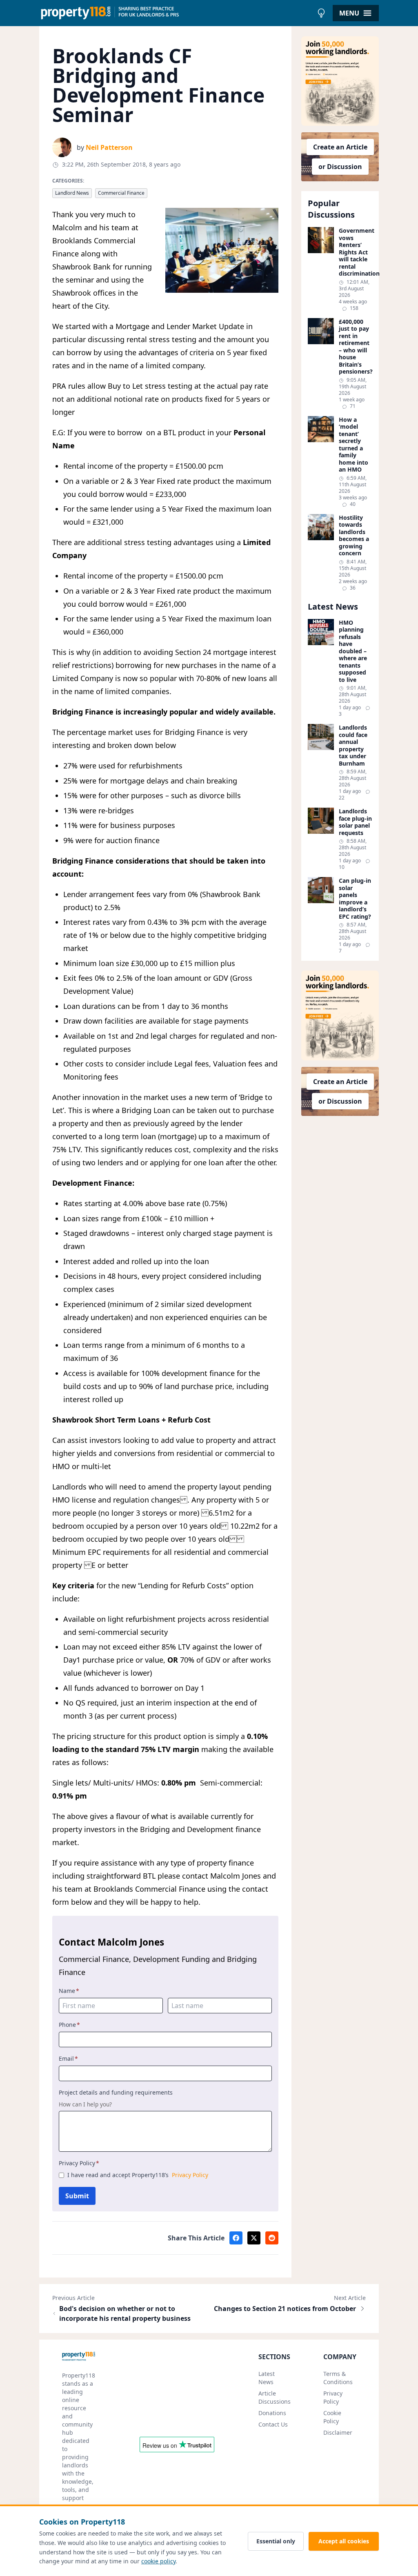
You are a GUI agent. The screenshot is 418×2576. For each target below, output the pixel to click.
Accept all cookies (344, 2541)
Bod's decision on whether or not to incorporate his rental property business (125, 2313)
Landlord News (72, 193)
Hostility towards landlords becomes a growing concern (354, 535)
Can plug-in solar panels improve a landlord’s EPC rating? (355, 898)
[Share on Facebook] (236, 2238)
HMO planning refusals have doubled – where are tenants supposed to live (353, 651)
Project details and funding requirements (116, 2092)
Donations (272, 2413)
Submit (77, 2196)
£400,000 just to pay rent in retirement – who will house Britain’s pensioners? (356, 347)
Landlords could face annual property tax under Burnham (353, 745)
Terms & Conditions (338, 2378)
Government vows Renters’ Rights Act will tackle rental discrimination (356, 252)
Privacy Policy (79, 2163)
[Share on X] (254, 2238)
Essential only (276, 2541)
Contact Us (273, 2424)
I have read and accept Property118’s (138, 2175)
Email (68, 2058)
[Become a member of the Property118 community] (340, 81)
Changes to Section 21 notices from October (285, 2309)
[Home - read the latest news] (176, 13)
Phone (69, 2025)
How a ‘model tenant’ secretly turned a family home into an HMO (354, 445)
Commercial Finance (121, 193)
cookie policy (158, 2561)
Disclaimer (338, 2432)
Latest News (267, 2378)
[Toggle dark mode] (321, 13)
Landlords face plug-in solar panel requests (355, 822)
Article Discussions (275, 2397)
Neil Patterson (109, 147)
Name (69, 1991)
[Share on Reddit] (272, 2238)
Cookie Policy (332, 2417)
